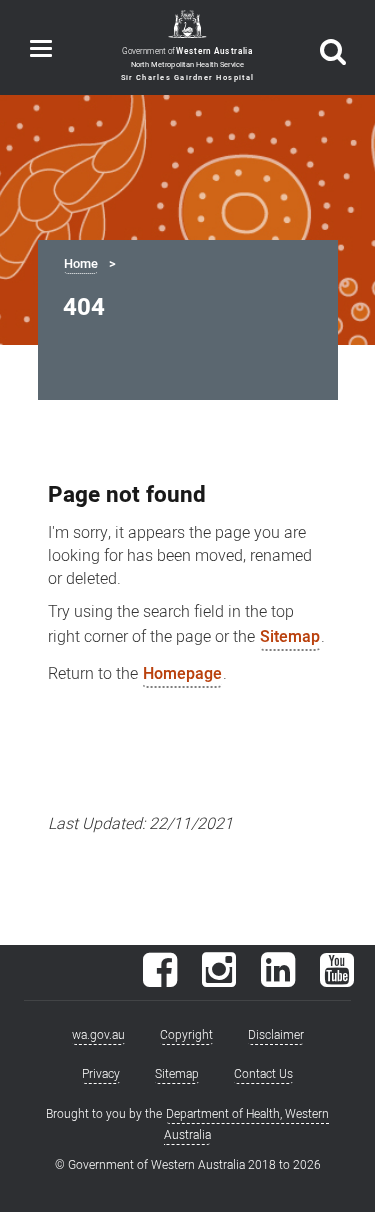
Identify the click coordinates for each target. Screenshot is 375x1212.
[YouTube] (337, 980)
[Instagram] (219, 980)
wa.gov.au (98, 1035)
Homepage (182, 674)
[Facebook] (160, 980)
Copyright (186, 1035)
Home (81, 264)
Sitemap (290, 637)
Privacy (101, 1074)
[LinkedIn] (278, 980)
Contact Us (263, 1074)
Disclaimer (276, 1035)
